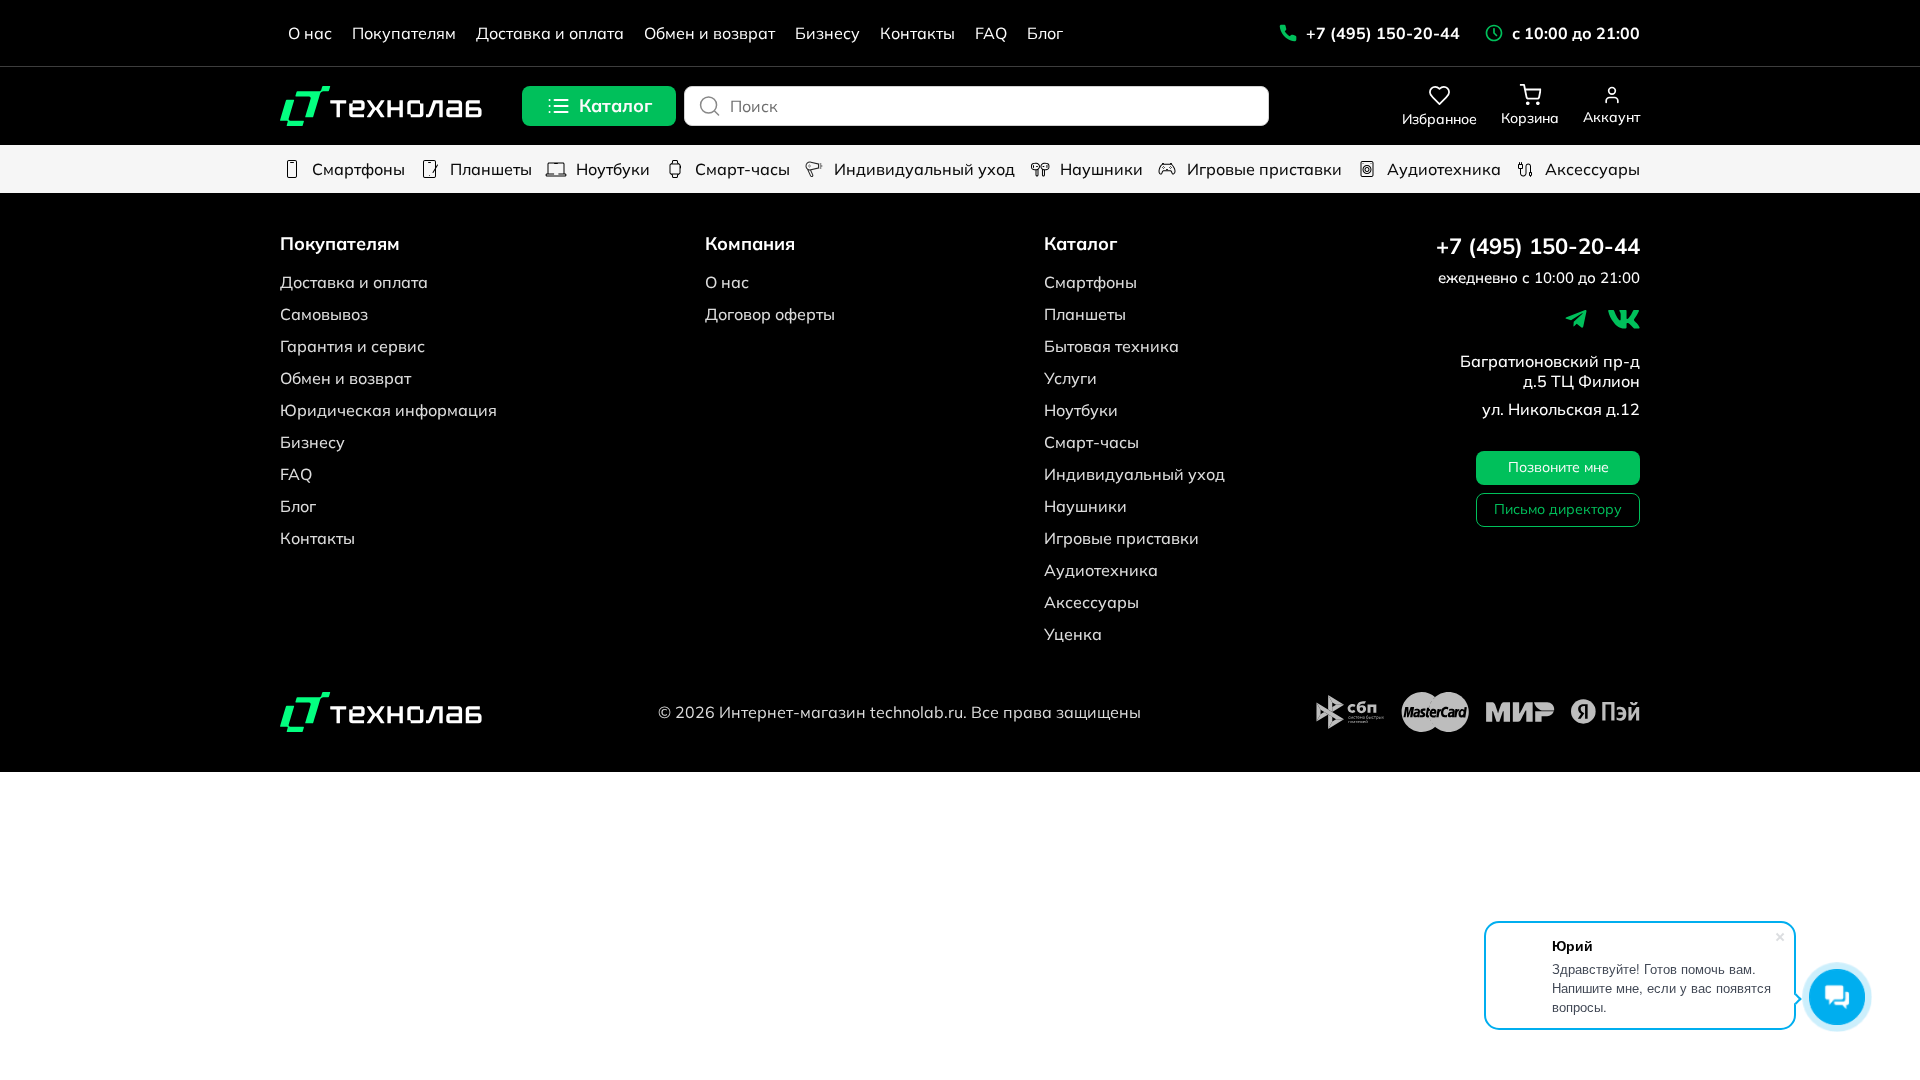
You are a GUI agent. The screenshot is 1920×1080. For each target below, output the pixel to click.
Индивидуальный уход (924, 169)
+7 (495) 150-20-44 (1538, 246)
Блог (1045, 33)
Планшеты (491, 169)
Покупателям (404, 33)
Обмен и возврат (709, 33)
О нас (310, 33)
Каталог (615, 105)
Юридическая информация (388, 410)
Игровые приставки (1264, 169)
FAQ (991, 33)
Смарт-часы (742, 169)
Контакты (917, 33)
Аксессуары (1592, 169)
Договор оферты (770, 314)
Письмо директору (1558, 509)
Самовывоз (324, 314)
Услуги (1070, 378)
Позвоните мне (1558, 467)
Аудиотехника (1444, 169)
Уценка (1073, 634)
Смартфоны (358, 169)
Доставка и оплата (550, 33)
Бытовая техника (1111, 346)
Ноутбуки (613, 169)
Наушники (1101, 169)
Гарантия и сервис (352, 346)
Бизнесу (827, 33)
